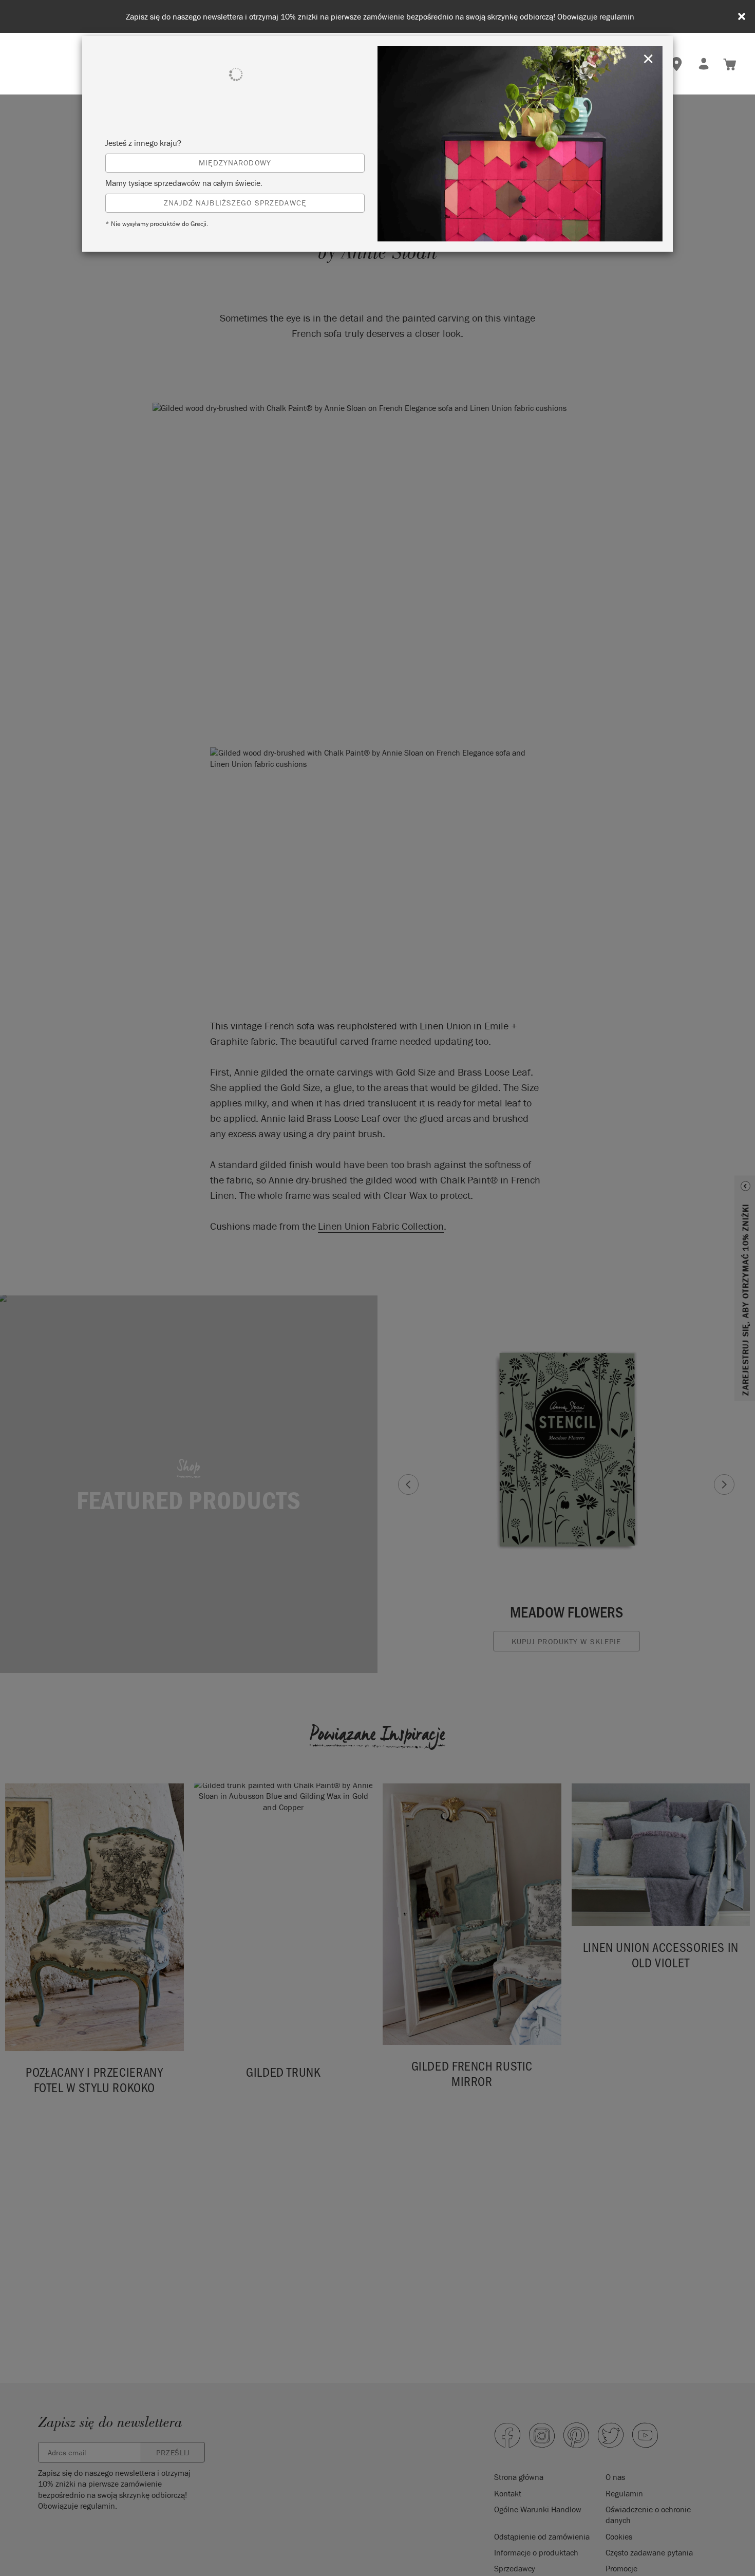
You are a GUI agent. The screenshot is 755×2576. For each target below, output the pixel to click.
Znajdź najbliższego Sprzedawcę (235, 203)
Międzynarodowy (235, 163)
